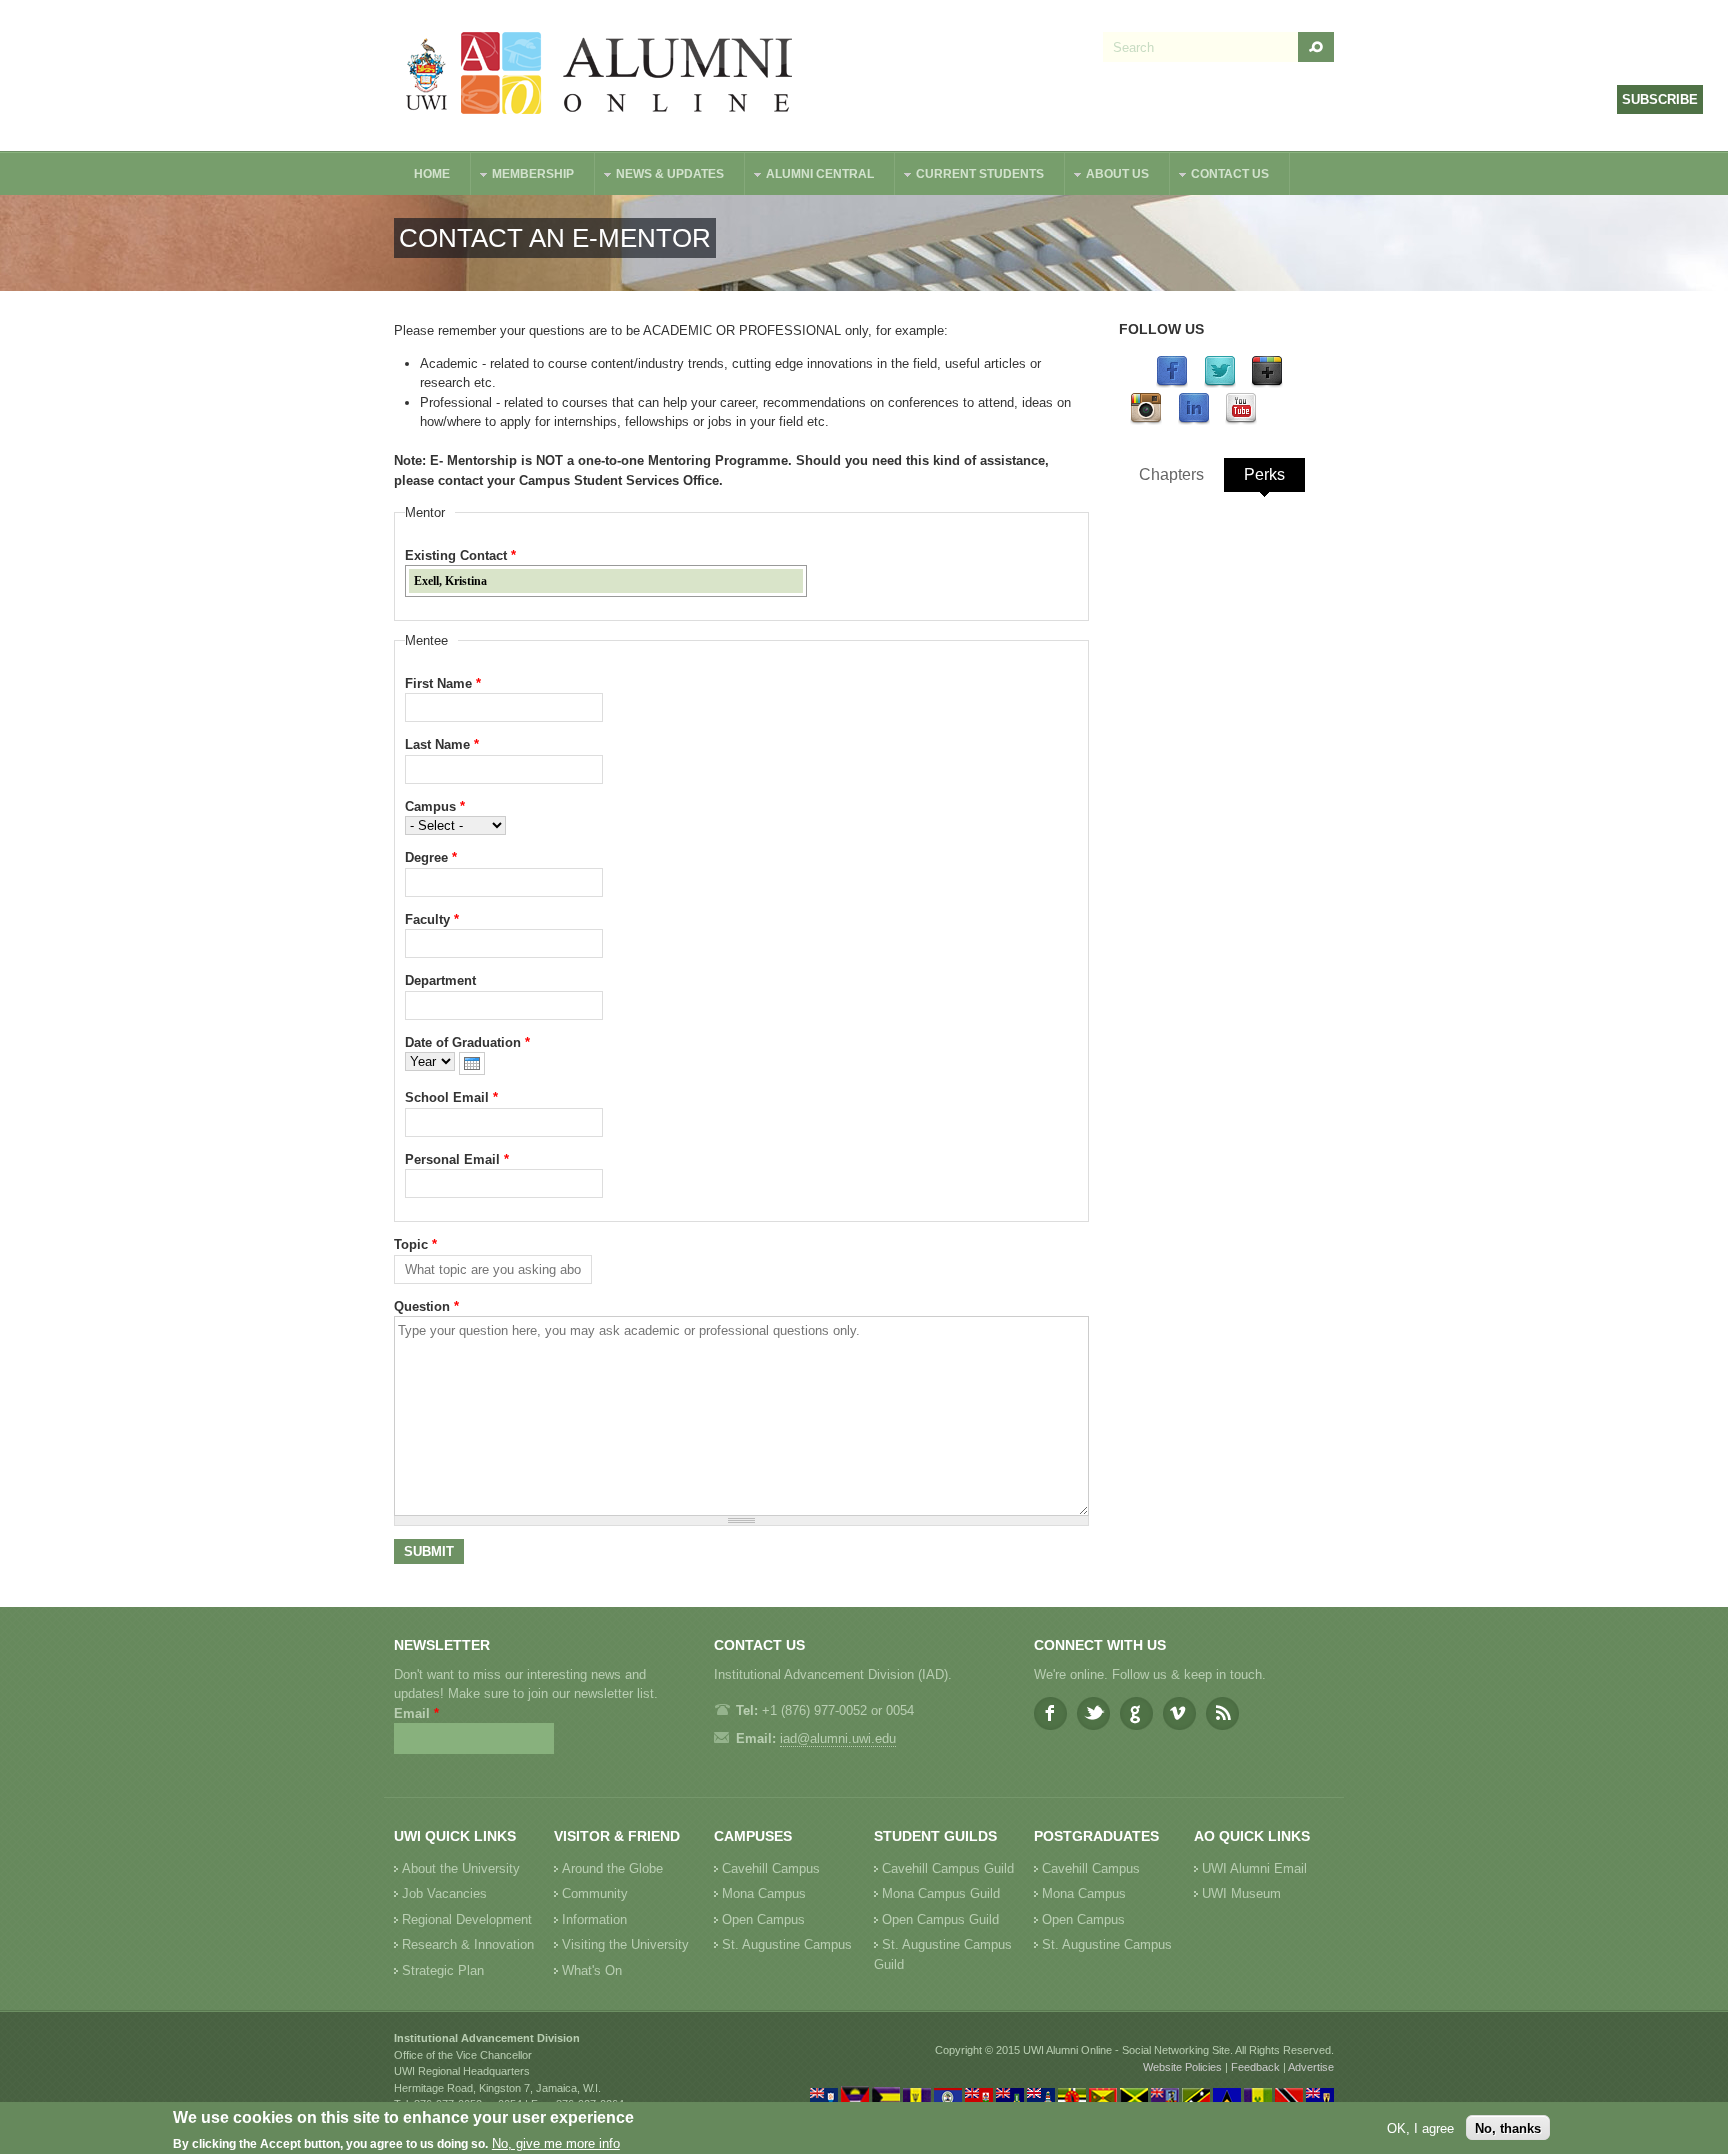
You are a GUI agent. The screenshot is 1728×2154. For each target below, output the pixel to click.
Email (416, 1713)
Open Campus (763, 1919)
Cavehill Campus (771, 1868)
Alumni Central (810, 176)
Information (594, 1919)
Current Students (970, 176)
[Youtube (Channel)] (1241, 420)
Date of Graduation (467, 1042)
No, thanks (1508, 2127)
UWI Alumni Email (1254, 1868)
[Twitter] (1220, 383)
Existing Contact (460, 555)
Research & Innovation (468, 1944)
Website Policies (1182, 2067)
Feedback (1255, 2067)
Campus (435, 806)
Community (595, 1893)
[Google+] (1267, 383)
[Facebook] (1172, 383)
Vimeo (1179, 1713)
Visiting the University (625, 1944)
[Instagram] (1146, 420)
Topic (415, 1244)
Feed (1222, 1713)
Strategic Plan (443, 1970)
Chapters (1171, 474)
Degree (431, 857)
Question (426, 1306)
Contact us (1220, 176)
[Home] (600, 75)
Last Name (442, 744)
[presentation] (472, 1063)
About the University (461, 1868)
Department (440, 980)
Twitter (1093, 1713)
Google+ (1136, 1713)
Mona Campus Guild (941, 1893)
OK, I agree (1420, 2127)
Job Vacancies (444, 1893)
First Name (443, 683)
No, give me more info (556, 2144)
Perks (1264, 474)
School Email (451, 1097)
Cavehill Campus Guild (948, 1868)
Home (432, 174)
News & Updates (660, 176)
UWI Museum (1241, 1893)
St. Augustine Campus (787, 1944)
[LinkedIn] (1194, 420)
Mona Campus (764, 1893)
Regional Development (467, 1919)
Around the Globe (612, 1868)
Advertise (1311, 2067)
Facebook (1050, 1713)
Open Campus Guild (940, 1919)
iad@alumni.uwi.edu (838, 1738)
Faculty (432, 919)
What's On (592, 1970)
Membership (523, 176)
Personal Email (457, 1159)
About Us (1107, 176)
